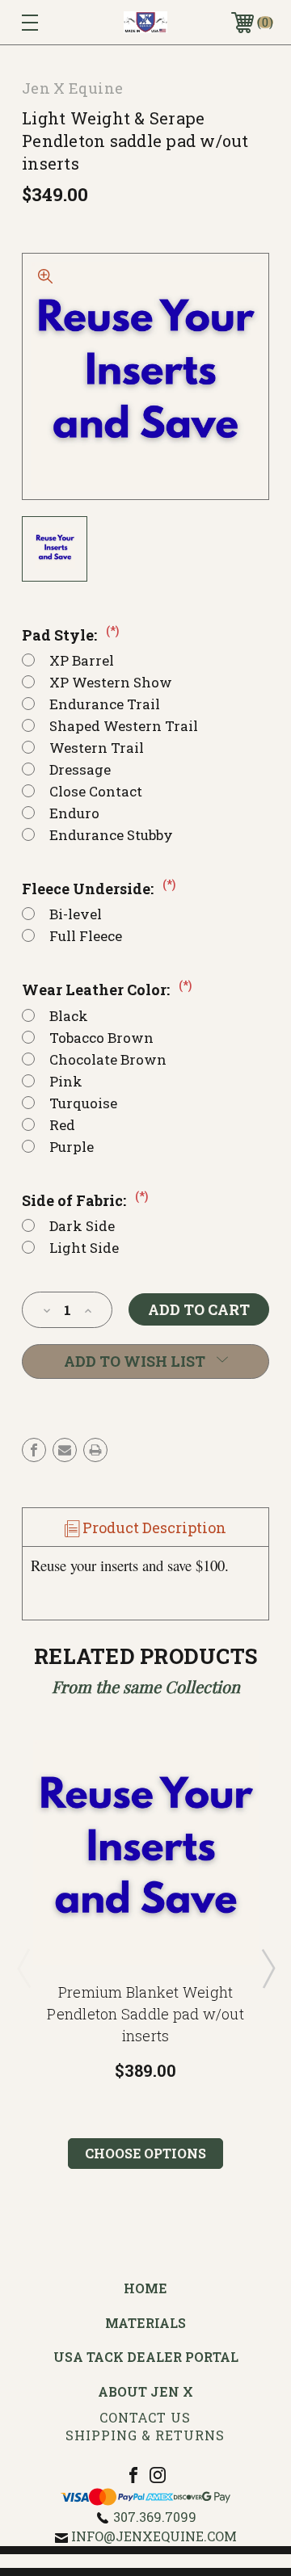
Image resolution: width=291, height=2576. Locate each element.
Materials (145, 2323)
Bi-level (76, 914)
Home (145, 2288)
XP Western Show (111, 682)
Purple (72, 1147)
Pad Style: (70, 635)
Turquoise (83, 1103)
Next (268, 1968)
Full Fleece (86, 936)
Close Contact (96, 791)
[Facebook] (34, 1450)
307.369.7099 (155, 2517)
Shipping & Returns (145, 2435)
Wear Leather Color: (107, 990)
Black (69, 1016)
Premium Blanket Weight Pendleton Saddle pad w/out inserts (145, 2014)
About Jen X (145, 2391)
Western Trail (97, 748)
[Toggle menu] (46, 22)
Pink (66, 1081)
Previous (23, 1968)
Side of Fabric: (85, 1200)
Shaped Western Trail (124, 726)
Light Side (84, 1248)
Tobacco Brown (101, 1038)
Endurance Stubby (111, 835)
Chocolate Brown (108, 1059)
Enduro (74, 813)
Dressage (80, 769)
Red (62, 1125)
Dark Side (82, 1226)
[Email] (65, 1450)
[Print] (95, 1450)
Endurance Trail (105, 704)
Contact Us (145, 2417)
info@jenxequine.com (154, 2536)
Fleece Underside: (99, 889)
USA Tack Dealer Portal (146, 2357)
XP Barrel (82, 660)
